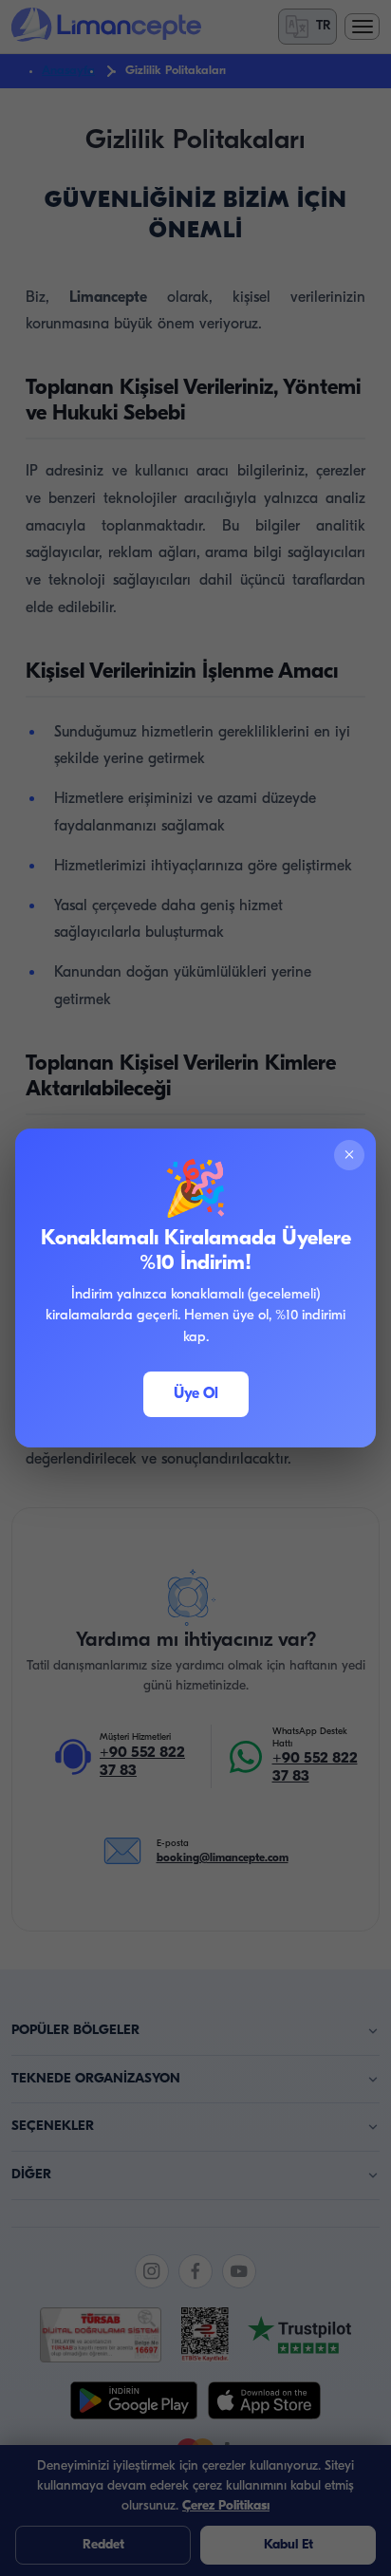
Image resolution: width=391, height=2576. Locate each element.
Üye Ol (196, 1394)
